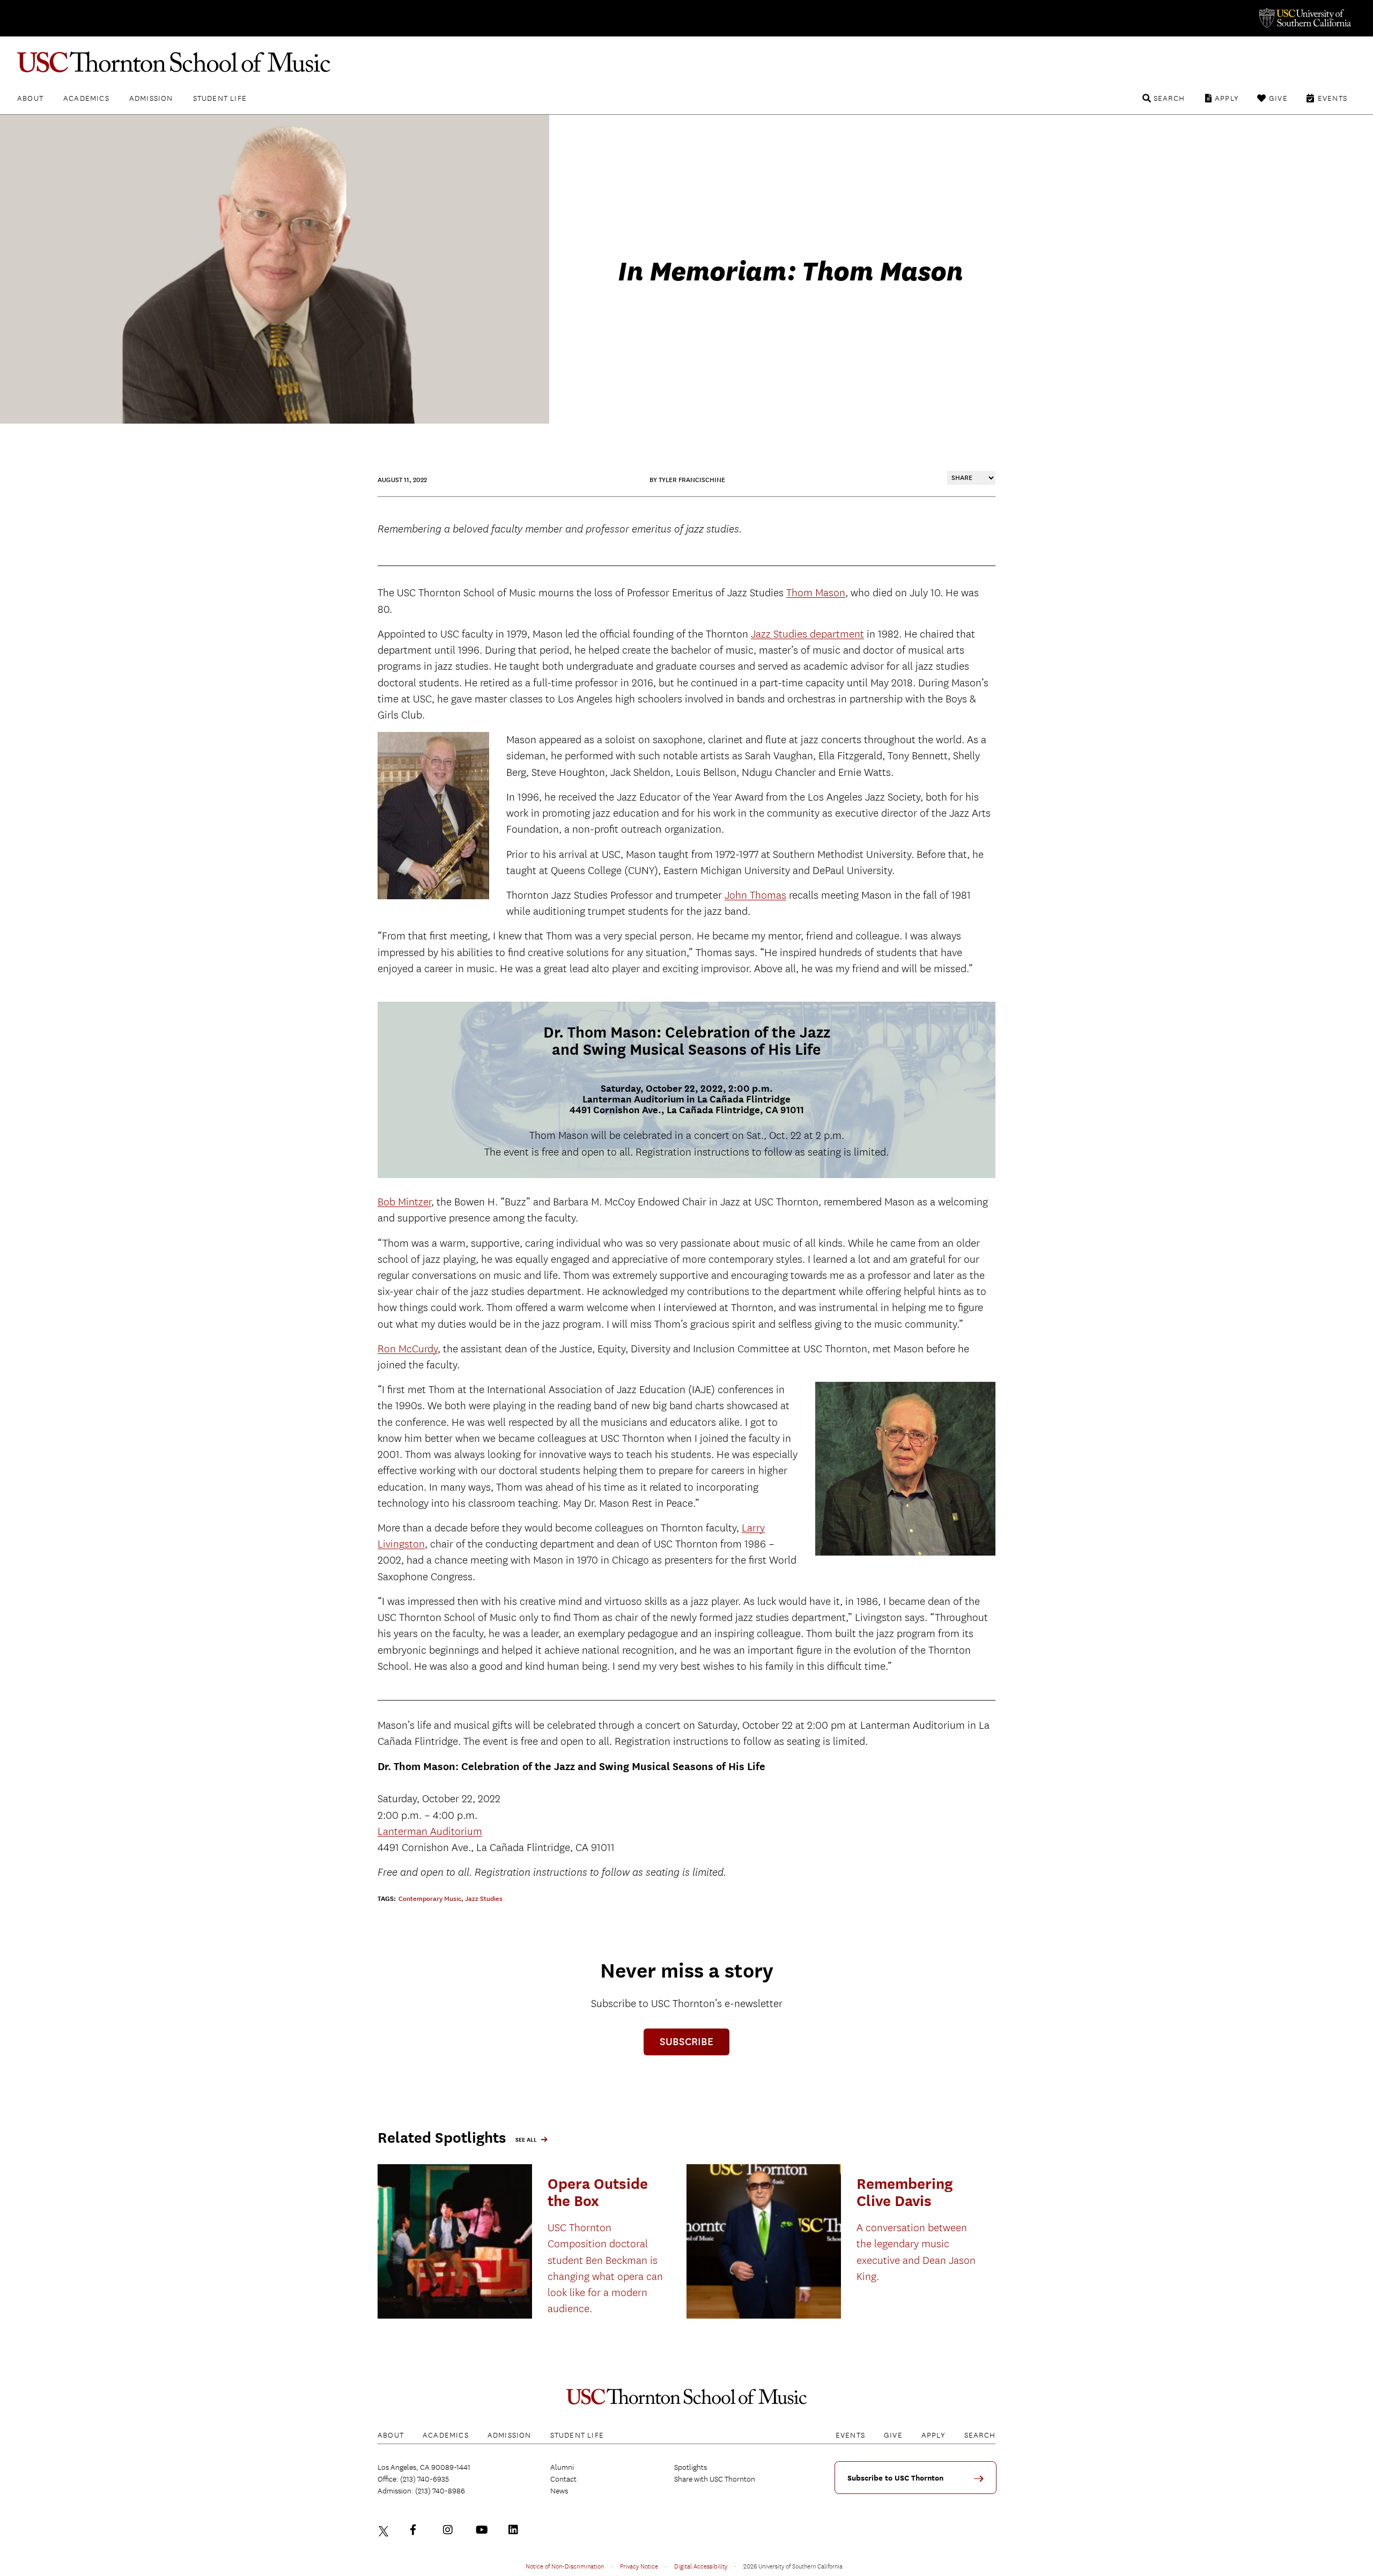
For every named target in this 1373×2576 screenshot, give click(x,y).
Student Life (220, 98)
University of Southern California (1304, 18)
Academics (86, 98)
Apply (1227, 98)
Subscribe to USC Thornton (895, 2478)
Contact (563, 2479)
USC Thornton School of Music (686, 62)
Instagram (451, 2530)
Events (1333, 98)
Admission (151, 98)
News (559, 2491)
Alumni (562, 2467)
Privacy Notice (639, 2566)
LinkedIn (516, 2530)
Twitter (385, 2530)
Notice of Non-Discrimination (565, 2566)
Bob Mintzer (404, 1202)
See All (526, 2140)
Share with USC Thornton (715, 2479)
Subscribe (686, 2042)
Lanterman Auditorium (430, 1831)
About (30, 98)
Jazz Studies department (807, 634)
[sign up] (983, 2482)
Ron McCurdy (408, 1349)
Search (1169, 98)
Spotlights (691, 2467)
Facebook (418, 2530)
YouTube (483, 2530)
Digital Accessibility (701, 2566)
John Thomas (755, 895)
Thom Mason (816, 593)
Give (1278, 98)
